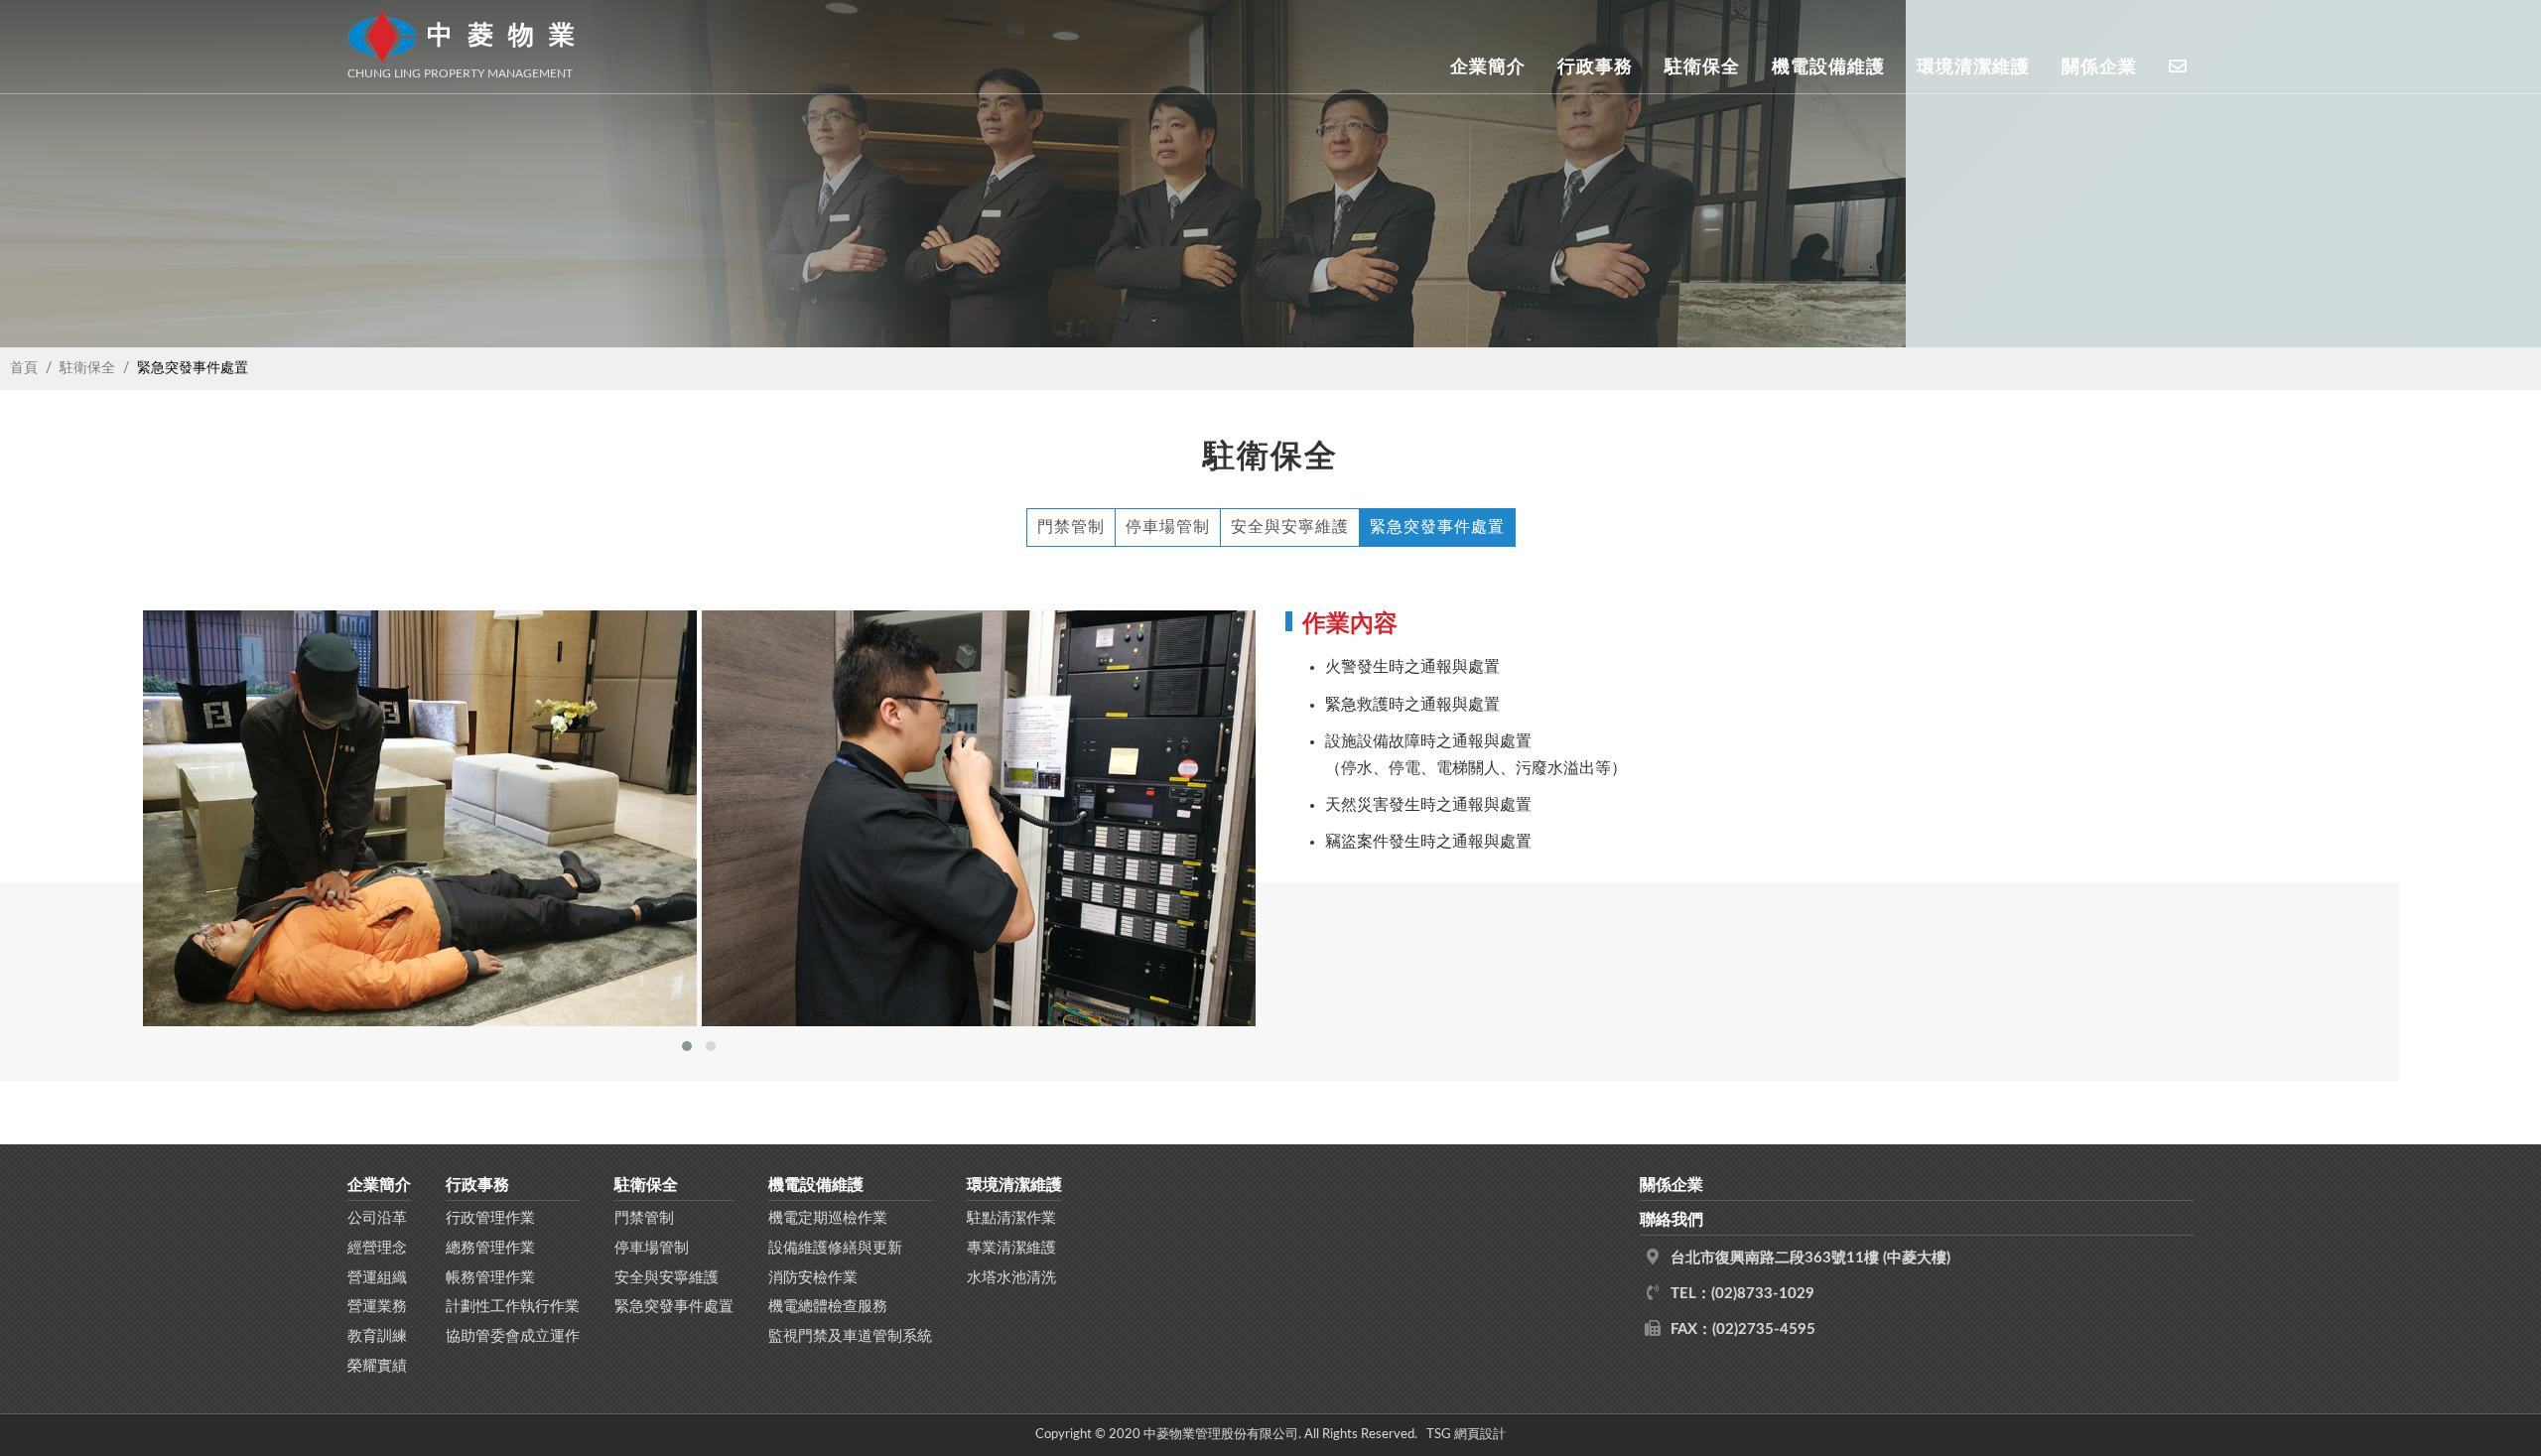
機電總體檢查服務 (828, 1307)
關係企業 (2099, 66)
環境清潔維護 (1973, 66)
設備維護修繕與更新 (835, 1248)
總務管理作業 (490, 1248)
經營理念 (377, 1248)
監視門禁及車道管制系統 (850, 1336)
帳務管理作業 (490, 1278)
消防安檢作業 (813, 1278)
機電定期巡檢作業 (828, 1218)
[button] (687, 1046)
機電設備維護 (1828, 66)
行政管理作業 (490, 1218)
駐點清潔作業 (1011, 1218)
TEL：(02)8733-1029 (1742, 1294)
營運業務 (377, 1307)
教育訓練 (377, 1336)
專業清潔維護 (1011, 1248)
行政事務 (1595, 66)
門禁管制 (1071, 527)
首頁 (24, 368)
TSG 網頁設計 (1466, 1434)
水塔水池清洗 (1011, 1278)
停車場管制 (1168, 527)
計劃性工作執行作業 (513, 1307)
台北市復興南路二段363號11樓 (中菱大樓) (1810, 1258)
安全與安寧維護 (1290, 527)
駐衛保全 (1702, 66)
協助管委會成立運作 (513, 1336)
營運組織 (377, 1278)
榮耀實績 (377, 1366)
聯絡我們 (1672, 1220)
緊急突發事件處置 (1437, 527)
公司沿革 (377, 1218)
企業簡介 (1488, 66)
